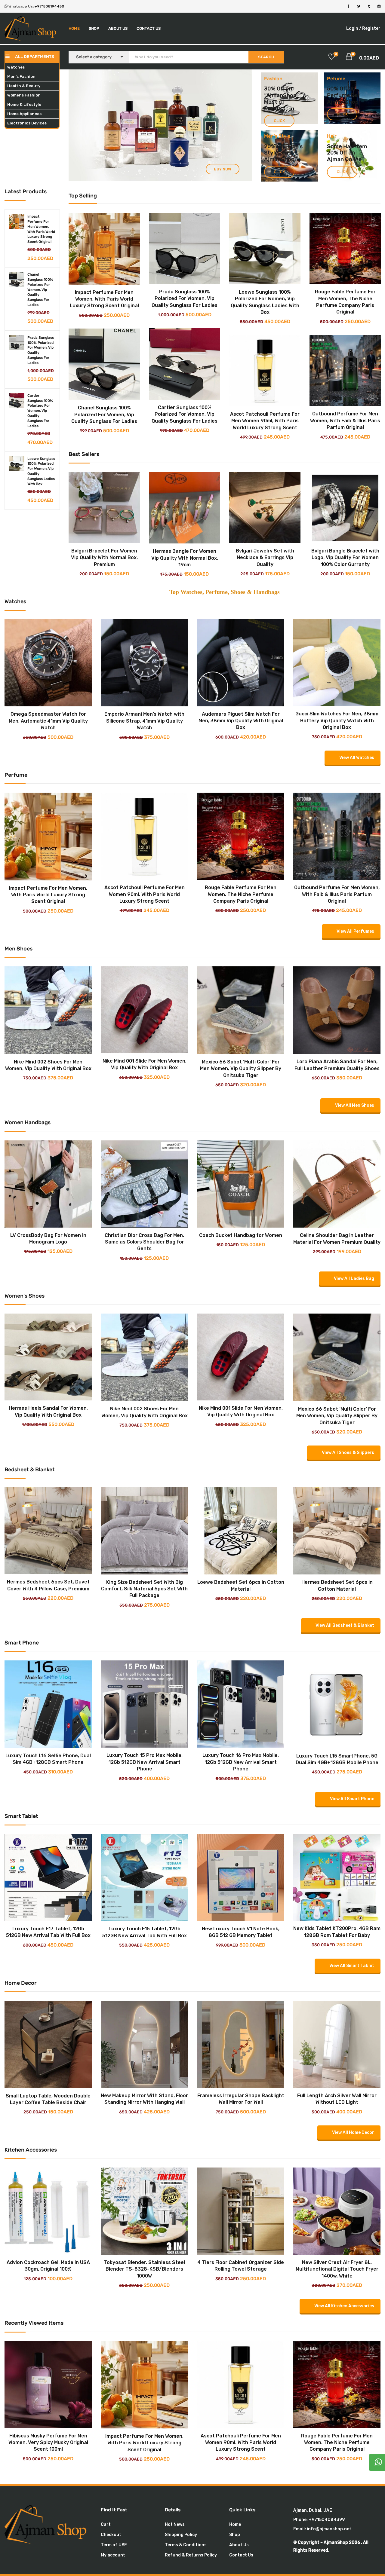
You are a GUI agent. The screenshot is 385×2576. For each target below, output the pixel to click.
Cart (106, 2524)
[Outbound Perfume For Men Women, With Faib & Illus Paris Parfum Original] (345, 370)
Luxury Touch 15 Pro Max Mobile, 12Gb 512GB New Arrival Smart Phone (145, 1762)
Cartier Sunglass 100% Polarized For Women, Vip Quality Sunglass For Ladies (40, 411)
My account (113, 2555)
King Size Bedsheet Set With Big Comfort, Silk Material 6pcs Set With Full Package (144, 1589)
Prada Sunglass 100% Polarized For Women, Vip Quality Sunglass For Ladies (185, 298)
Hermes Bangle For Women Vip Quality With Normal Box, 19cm (185, 558)
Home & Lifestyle (24, 104)
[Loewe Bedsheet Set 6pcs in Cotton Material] (241, 1492)
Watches (16, 67)
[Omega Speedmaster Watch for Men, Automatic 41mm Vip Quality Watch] (48, 624)
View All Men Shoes (355, 1105)
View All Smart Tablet (352, 1966)
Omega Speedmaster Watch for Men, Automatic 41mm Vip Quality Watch (48, 721)
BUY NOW (157, 104)
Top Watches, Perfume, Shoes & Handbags (225, 592)
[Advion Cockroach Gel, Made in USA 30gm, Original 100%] (48, 2172)
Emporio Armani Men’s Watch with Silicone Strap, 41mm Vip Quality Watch (144, 721)
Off (343, 89)
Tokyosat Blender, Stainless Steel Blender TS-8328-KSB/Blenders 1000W (144, 2269)
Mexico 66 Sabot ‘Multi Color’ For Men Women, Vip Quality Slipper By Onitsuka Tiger (241, 1069)
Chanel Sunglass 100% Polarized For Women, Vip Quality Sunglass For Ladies (40, 290)
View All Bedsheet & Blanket (345, 1625)
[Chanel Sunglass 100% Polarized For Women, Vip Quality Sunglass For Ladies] (17, 280)
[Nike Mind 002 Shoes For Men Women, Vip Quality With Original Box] (48, 971)
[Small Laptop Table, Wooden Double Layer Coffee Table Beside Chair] (48, 2005)
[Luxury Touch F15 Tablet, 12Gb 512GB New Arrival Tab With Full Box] (144, 1838)
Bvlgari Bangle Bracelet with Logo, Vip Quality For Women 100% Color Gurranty (345, 558)
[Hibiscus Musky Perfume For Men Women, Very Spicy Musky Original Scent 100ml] (48, 2345)
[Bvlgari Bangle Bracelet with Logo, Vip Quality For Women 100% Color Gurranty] (345, 508)
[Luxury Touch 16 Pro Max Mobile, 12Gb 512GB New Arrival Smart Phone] (241, 1665)
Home (74, 28)
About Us (118, 28)
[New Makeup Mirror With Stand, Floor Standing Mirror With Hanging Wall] (144, 2005)
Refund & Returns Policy (191, 2555)
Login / (354, 28)
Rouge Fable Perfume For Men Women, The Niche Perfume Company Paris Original (241, 894)
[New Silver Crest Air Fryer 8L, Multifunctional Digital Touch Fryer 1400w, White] (337, 2172)
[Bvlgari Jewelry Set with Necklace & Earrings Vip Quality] (265, 508)
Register (371, 28)
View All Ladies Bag (354, 1279)
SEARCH (266, 57)
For (355, 95)
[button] (349, 58)
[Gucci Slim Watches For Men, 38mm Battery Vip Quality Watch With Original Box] (337, 624)
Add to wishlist (110, 287)
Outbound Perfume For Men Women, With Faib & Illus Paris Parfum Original (345, 421)
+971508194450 (49, 6)
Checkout (111, 2535)
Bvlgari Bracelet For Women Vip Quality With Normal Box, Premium (104, 558)
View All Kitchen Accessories (344, 2306)
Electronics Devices (27, 123)
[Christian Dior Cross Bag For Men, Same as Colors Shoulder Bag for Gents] (144, 1145)
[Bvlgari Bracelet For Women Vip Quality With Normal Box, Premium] (104, 508)
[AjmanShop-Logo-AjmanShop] (48, 2524)
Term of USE (114, 2545)
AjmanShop (281, 95)
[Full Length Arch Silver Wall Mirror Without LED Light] (337, 2005)
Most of (274, 102)
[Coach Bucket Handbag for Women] (241, 1145)
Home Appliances (24, 114)
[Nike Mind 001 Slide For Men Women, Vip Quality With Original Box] (144, 971)
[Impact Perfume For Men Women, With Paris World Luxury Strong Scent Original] (17, 222)
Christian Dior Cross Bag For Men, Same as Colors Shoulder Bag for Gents (144, 1242)
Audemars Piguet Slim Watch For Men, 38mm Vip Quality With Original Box (241, 721)
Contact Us (149, 28)
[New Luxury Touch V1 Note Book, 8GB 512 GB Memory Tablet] (241, 1838)
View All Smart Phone (352, 1799)
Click (279, 121)
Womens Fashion (24, 95)
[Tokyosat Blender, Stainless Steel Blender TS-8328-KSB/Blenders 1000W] (144, 2172)
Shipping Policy (181, 2535)
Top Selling (83, 196)
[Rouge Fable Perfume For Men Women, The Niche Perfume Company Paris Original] (345, 248)
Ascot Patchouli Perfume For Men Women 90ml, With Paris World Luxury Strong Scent (265, 421)
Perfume (339, 95)
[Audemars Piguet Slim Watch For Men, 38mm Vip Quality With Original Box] (241, 624)
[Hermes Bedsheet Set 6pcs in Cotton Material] (337, 1492)
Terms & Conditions (186, 2545)
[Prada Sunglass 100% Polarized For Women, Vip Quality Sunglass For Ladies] (17, 343)
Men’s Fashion (21, 76)
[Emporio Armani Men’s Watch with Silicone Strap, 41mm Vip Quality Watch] (144, 624)
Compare (99, 287)
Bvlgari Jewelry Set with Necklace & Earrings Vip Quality (265, 558)
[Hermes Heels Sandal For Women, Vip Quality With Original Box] (48, 1318)
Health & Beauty (24, 86)
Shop (94, 28)
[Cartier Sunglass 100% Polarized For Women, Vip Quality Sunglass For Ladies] (17, 401)
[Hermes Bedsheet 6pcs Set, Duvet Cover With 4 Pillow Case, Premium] (48, 1492)
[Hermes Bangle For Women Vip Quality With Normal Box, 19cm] (185, 508)
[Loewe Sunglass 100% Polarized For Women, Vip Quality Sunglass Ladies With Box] (17, 464)
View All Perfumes (355, 931)
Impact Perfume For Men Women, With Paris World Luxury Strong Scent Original (104, 299)
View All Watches (357, 758)
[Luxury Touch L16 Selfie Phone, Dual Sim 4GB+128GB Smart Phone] (48, 1665)
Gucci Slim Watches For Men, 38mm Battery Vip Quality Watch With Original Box (337, 720)
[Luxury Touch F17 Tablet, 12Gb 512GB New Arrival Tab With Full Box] (48, 1838)
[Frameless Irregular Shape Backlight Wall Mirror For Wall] (241, 2005)
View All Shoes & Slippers (348, 1453)
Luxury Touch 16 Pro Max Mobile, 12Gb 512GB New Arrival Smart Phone (241, 1762)
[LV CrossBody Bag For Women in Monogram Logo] (48, 1145)
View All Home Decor (353, 2132)
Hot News (175, 2524)
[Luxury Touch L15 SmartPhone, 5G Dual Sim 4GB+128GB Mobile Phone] (337, 1665)
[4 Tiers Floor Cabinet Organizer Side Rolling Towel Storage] (241, 2172)
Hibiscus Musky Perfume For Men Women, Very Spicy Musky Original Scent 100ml (48, 2443)
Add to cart (99, 277)
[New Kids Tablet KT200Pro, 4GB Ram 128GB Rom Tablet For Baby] (337, 1838)
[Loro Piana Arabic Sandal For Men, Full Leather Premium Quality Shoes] (337, 971)
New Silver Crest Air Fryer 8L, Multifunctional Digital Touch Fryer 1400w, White (337, 2269)
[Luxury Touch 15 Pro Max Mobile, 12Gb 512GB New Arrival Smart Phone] (144, 1665)
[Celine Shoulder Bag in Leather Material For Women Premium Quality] (337, 1145)
